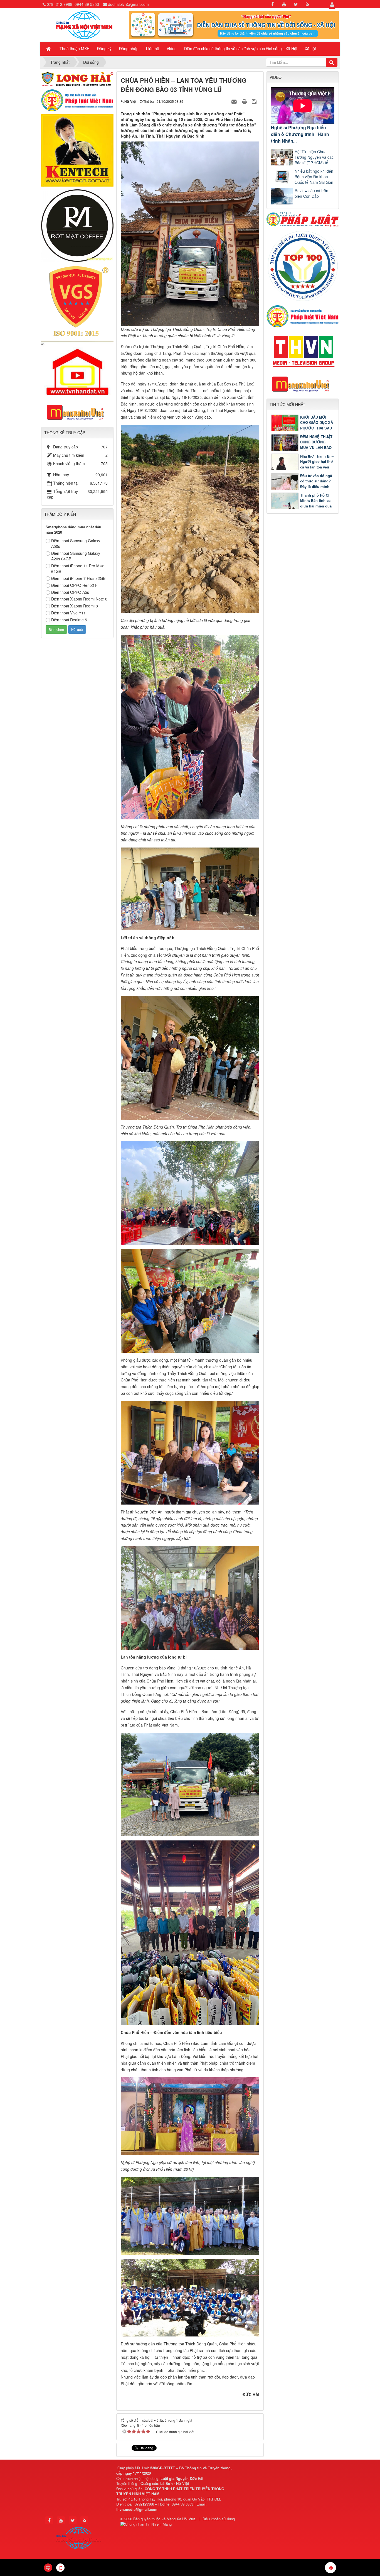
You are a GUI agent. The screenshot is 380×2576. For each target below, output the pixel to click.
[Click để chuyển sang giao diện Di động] (60, 2568)
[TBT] (77, 150)
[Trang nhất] (49, 48)
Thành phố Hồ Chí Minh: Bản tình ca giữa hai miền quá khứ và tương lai (316, 503)
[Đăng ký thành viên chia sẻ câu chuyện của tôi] (234, 25)
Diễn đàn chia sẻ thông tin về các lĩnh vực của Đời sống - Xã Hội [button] (241, 48)
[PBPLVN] (77, 100)
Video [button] (172, 48)
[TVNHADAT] (77, 369)
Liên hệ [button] (153, 48)
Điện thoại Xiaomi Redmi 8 (75, 606)
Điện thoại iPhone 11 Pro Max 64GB (77, 568)
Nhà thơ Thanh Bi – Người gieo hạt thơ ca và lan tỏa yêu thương (317, 464)
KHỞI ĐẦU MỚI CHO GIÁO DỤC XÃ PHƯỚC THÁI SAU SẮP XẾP (317, 425)
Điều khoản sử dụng (219, 2519)
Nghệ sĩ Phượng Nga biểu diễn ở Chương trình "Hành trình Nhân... (300, 134)
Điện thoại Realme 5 (69, 620)
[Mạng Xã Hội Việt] (84, 25)
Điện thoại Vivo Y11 (68, 613)
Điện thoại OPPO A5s (70, 592)
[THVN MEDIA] (303, 350)
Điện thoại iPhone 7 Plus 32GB (78, 578)
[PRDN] (303, 384)
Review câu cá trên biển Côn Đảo (311, 193)
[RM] (77, 225)
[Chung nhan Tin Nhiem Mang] (147, 2524)
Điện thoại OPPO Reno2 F (74, 585)
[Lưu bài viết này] (255, 101)
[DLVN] (303, 265)
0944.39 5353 (87, 4)
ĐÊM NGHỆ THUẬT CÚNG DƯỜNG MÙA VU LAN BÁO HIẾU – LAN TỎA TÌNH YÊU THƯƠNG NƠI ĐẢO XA (302, 447)
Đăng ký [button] (104, 48)
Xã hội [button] (310, 48)
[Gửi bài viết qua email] (235, 101)
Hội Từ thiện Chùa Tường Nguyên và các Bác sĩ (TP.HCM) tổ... (314, 157)
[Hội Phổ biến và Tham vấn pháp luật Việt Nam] (303, 316)
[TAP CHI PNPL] (303, 219)
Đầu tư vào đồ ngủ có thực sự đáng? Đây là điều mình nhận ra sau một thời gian (302, 486)
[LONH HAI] (77, 78)
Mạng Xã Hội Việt (181, 2519)
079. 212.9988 (60, 4)
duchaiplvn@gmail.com (128, 4)
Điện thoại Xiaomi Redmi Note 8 (79, 599)
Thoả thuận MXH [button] (75, 48)
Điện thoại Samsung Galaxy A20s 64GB (76, 556)
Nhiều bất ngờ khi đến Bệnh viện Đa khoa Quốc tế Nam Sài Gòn (314, 177)
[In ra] (245, 101)
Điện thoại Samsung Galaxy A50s (76, 543)
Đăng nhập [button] (129, 48)
